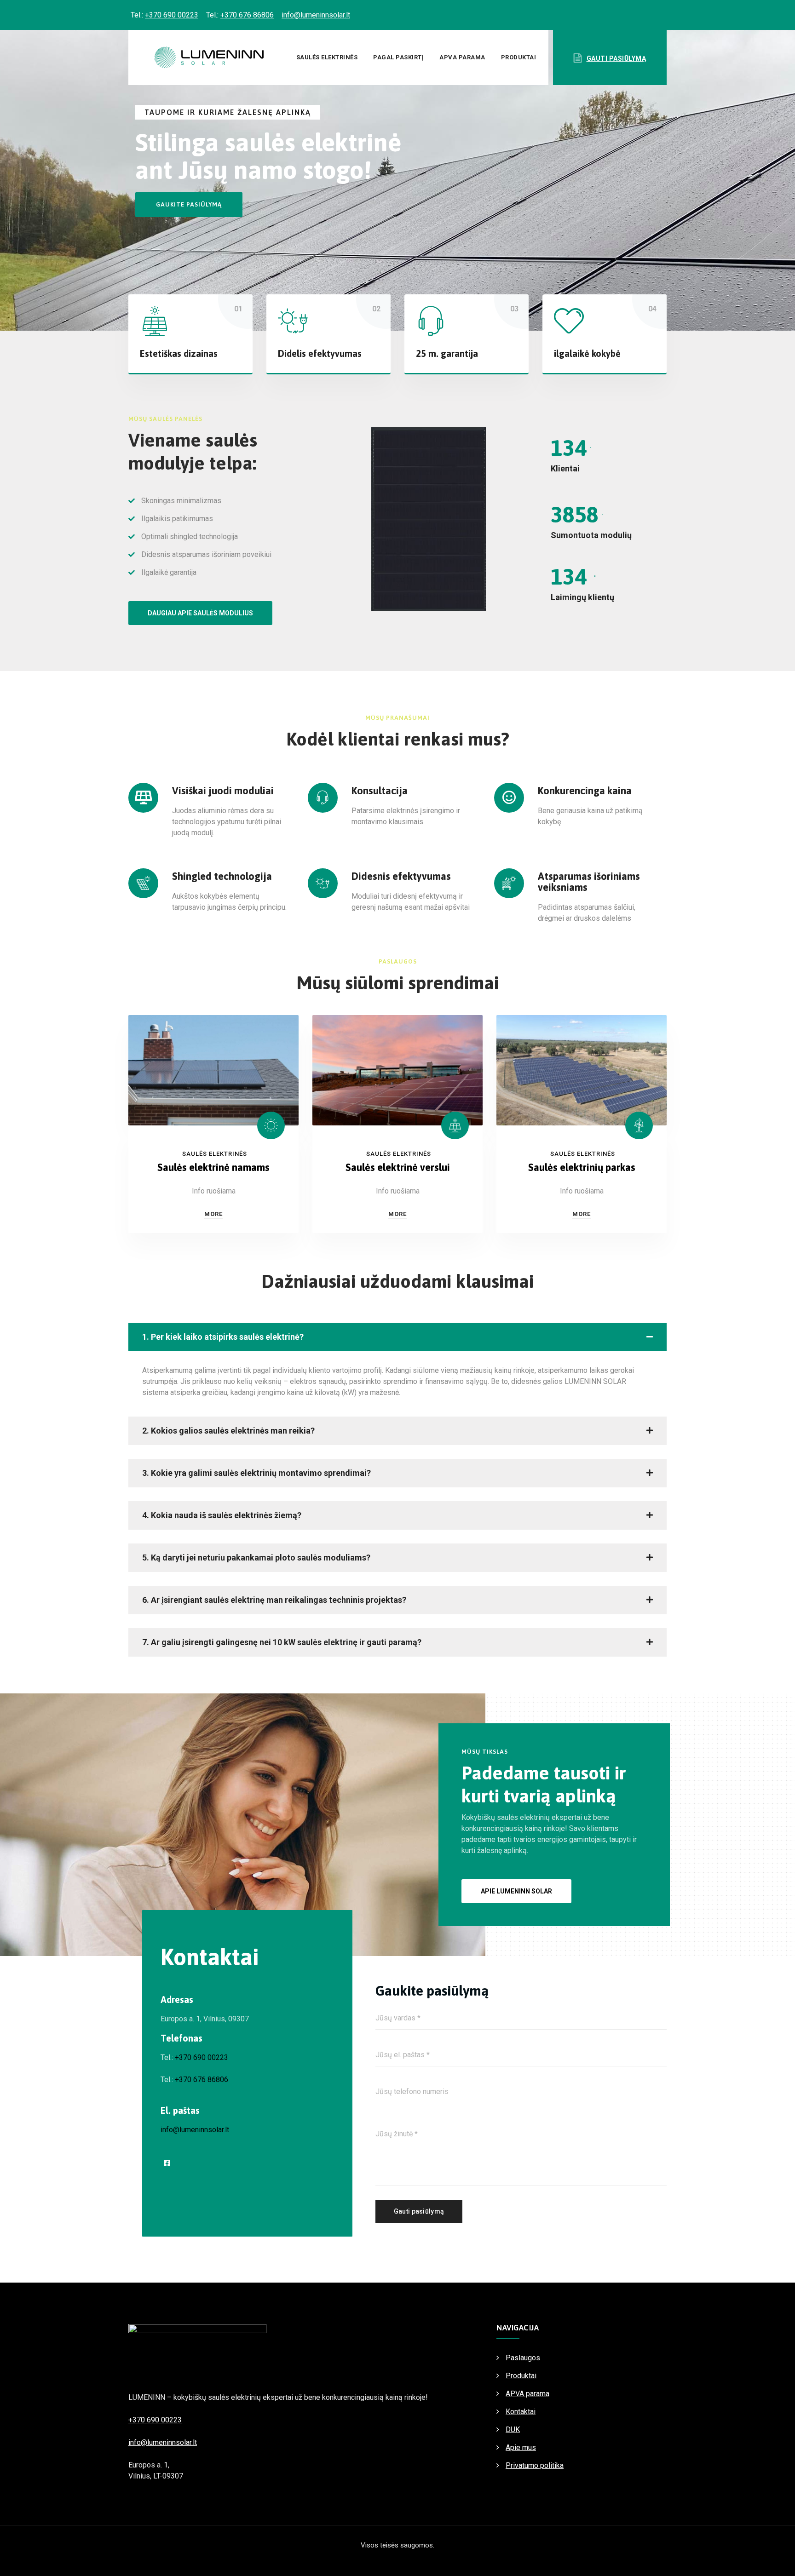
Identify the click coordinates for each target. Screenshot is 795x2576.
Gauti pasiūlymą (616, 58)
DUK (513, 2430)
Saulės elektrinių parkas (582, 1167)
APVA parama (462, 57)
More (213, 1214)
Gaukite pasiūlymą (189, 204)
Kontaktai (521, 2412)
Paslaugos (523, 2358)
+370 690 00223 (172, 15)
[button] (200, 613)
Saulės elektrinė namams (213, 1167)
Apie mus (521, 2447)
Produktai (519, 57)
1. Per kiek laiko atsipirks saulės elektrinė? (223, 1337)
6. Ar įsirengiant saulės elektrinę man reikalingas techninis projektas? (274, 1600)
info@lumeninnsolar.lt (316, 15)
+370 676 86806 (247, 15)
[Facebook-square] (167, 2163)
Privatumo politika (535, 2465)
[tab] (397, 1337)
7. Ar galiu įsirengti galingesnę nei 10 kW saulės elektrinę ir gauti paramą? (282, 1642)
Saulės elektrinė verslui (398, 1167)
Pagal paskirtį (398, 57)
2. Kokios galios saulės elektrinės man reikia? (228, 1431)
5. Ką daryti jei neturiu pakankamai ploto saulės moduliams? (256, 1558)
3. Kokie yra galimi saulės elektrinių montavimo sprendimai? (256, 1473)
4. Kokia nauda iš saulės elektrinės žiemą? (222, 1515)
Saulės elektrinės (327, 57)
